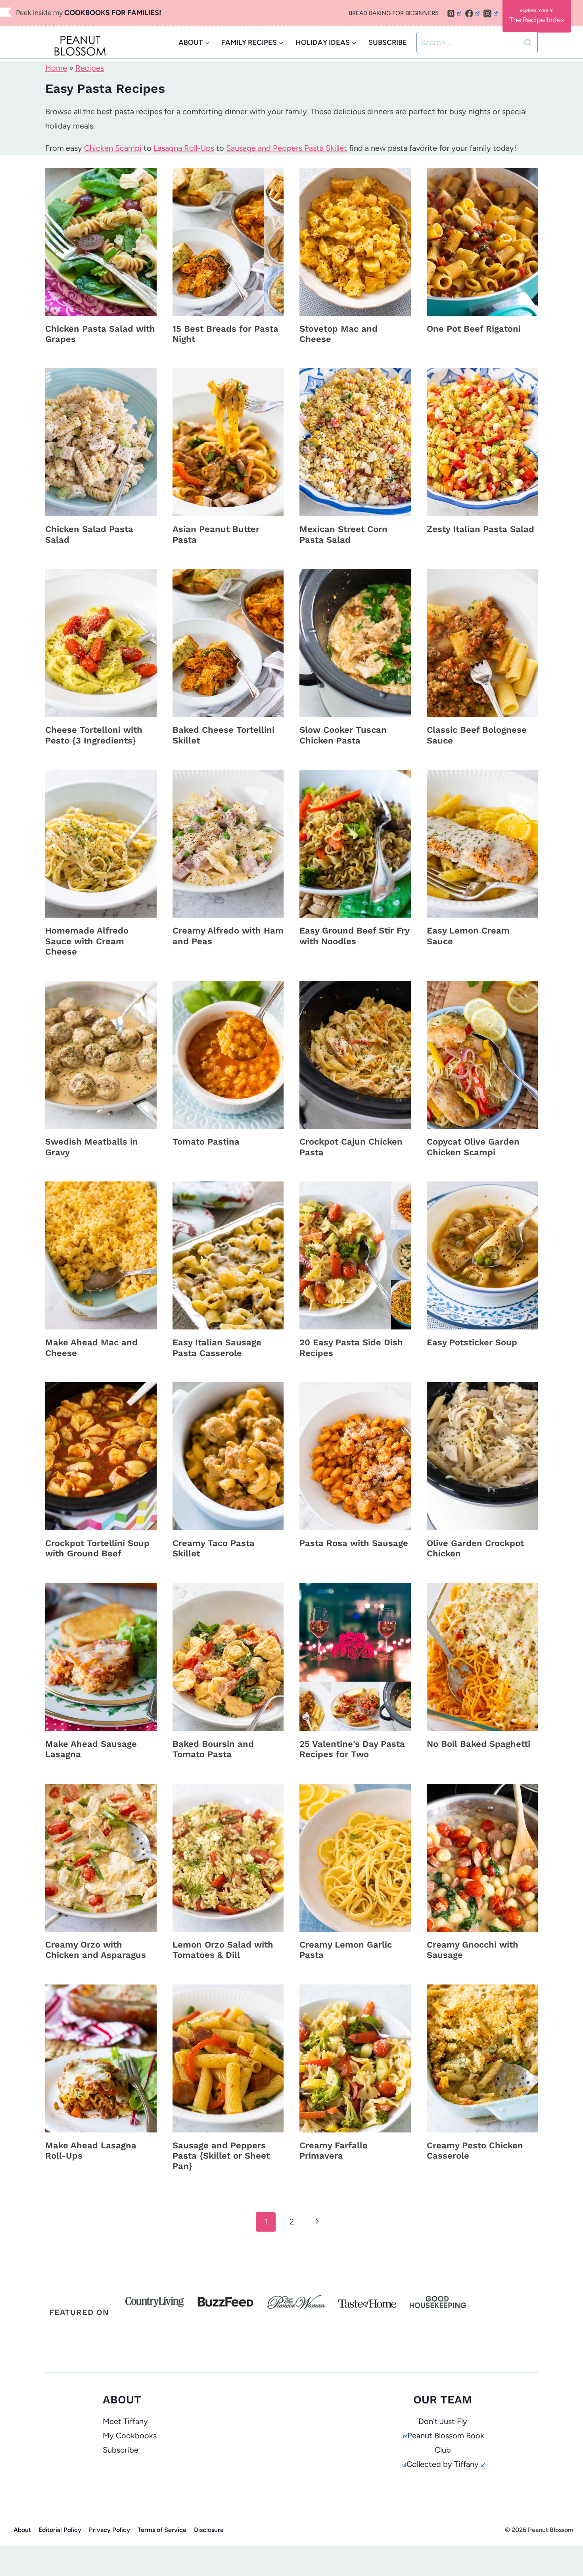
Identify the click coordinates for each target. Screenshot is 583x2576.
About (22, 2530)
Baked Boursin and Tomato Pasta (213, 1749)
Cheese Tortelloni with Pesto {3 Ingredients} (94, 735)
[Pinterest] (454, 13)
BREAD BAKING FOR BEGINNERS (394, 13)
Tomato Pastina (206, 1142)
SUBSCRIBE (388, 42)
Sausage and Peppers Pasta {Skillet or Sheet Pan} (221, 2156)
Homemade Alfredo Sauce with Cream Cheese (87, 941)
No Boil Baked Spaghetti (478, 1744)
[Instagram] (491, 13)
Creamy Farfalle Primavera (334, 2151)
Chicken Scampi (113, 148)
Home (56, 68)
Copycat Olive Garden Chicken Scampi (473, 1147)
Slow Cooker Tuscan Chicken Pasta (343, 735)
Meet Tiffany (125, 2421)
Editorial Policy (60, 2530)
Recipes (90, 68)
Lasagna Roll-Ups (184, 148)
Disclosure (209, 2530)
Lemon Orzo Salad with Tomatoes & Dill (223, 1950)
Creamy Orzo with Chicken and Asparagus (96, 1950)
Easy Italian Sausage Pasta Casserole (217, 1348)
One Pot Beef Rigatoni (474, 329)
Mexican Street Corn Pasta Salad (343, 534)
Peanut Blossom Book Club (446, 2443)
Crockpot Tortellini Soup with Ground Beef (97, 1548)
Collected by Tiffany (443, 2464)
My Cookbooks (130, 2436)
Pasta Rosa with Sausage (354, 1543)
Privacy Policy (109, 2530)
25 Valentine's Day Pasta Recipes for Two (352, 1749)
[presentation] (101, 242)
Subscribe (121, 2450)
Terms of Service (162, 2530)
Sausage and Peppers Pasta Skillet (287, 148)
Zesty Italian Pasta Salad (480, 529)
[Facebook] (472, 13)
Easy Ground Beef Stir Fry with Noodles (354, 936)
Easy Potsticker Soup (472, 1342)
